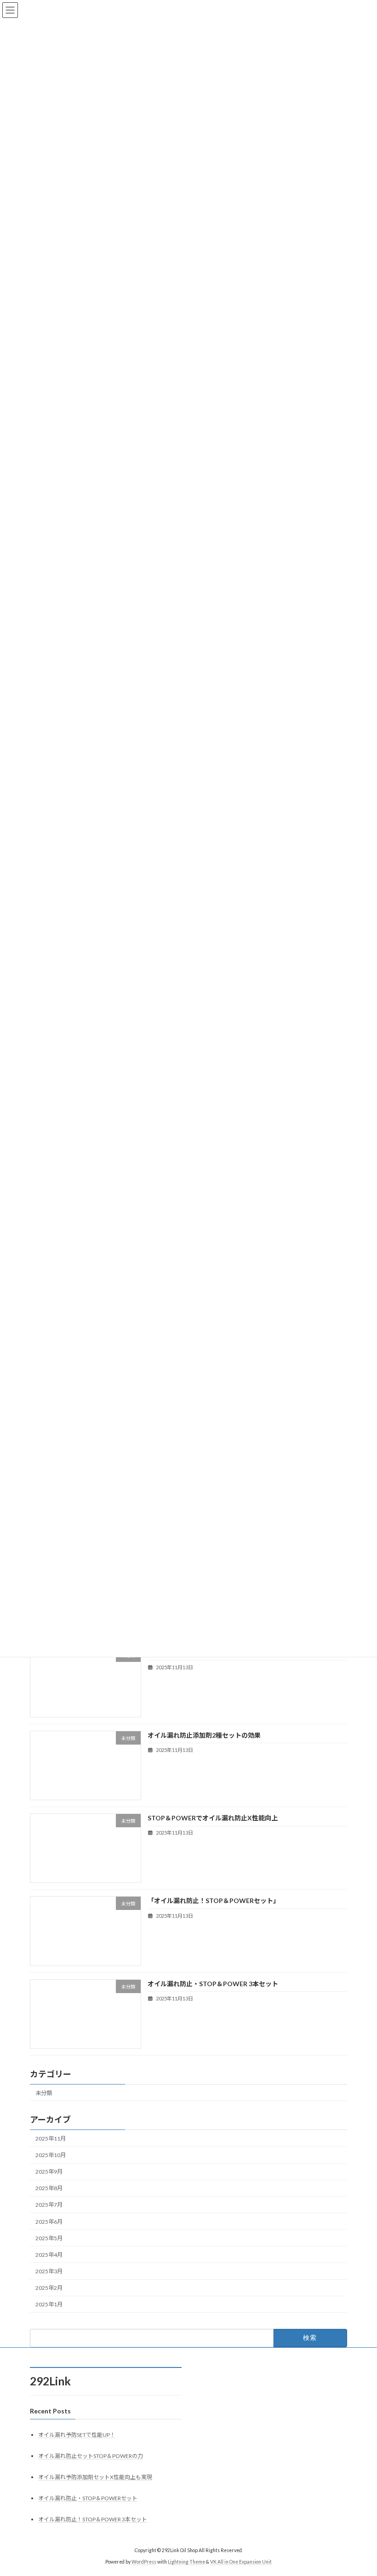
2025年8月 (49, 2188)
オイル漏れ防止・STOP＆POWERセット (88, 2498)
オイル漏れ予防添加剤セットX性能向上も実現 (95, 2477)
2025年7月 (49, 2205)
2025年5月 (49, 2238)
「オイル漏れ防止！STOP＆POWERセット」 (214, 1901)
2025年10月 (51, 2155)
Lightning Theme (186, 2562)
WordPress (144, 2562)
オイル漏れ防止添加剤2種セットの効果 (204, 1735)
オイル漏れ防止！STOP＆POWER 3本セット (93, 2519)
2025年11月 (51, 2138)
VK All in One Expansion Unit (241, 2562)
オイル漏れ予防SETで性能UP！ (77, 2435)
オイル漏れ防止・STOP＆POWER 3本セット (213, 1983)
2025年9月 (49, 2172)
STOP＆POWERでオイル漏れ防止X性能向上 (213, 1818)
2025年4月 (49, 2255)
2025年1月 (49, 2304)
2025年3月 (49, 2271)
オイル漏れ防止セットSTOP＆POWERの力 (91, 2456)
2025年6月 (49, 2221)
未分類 (44, 2093)
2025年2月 (49, 2288)
